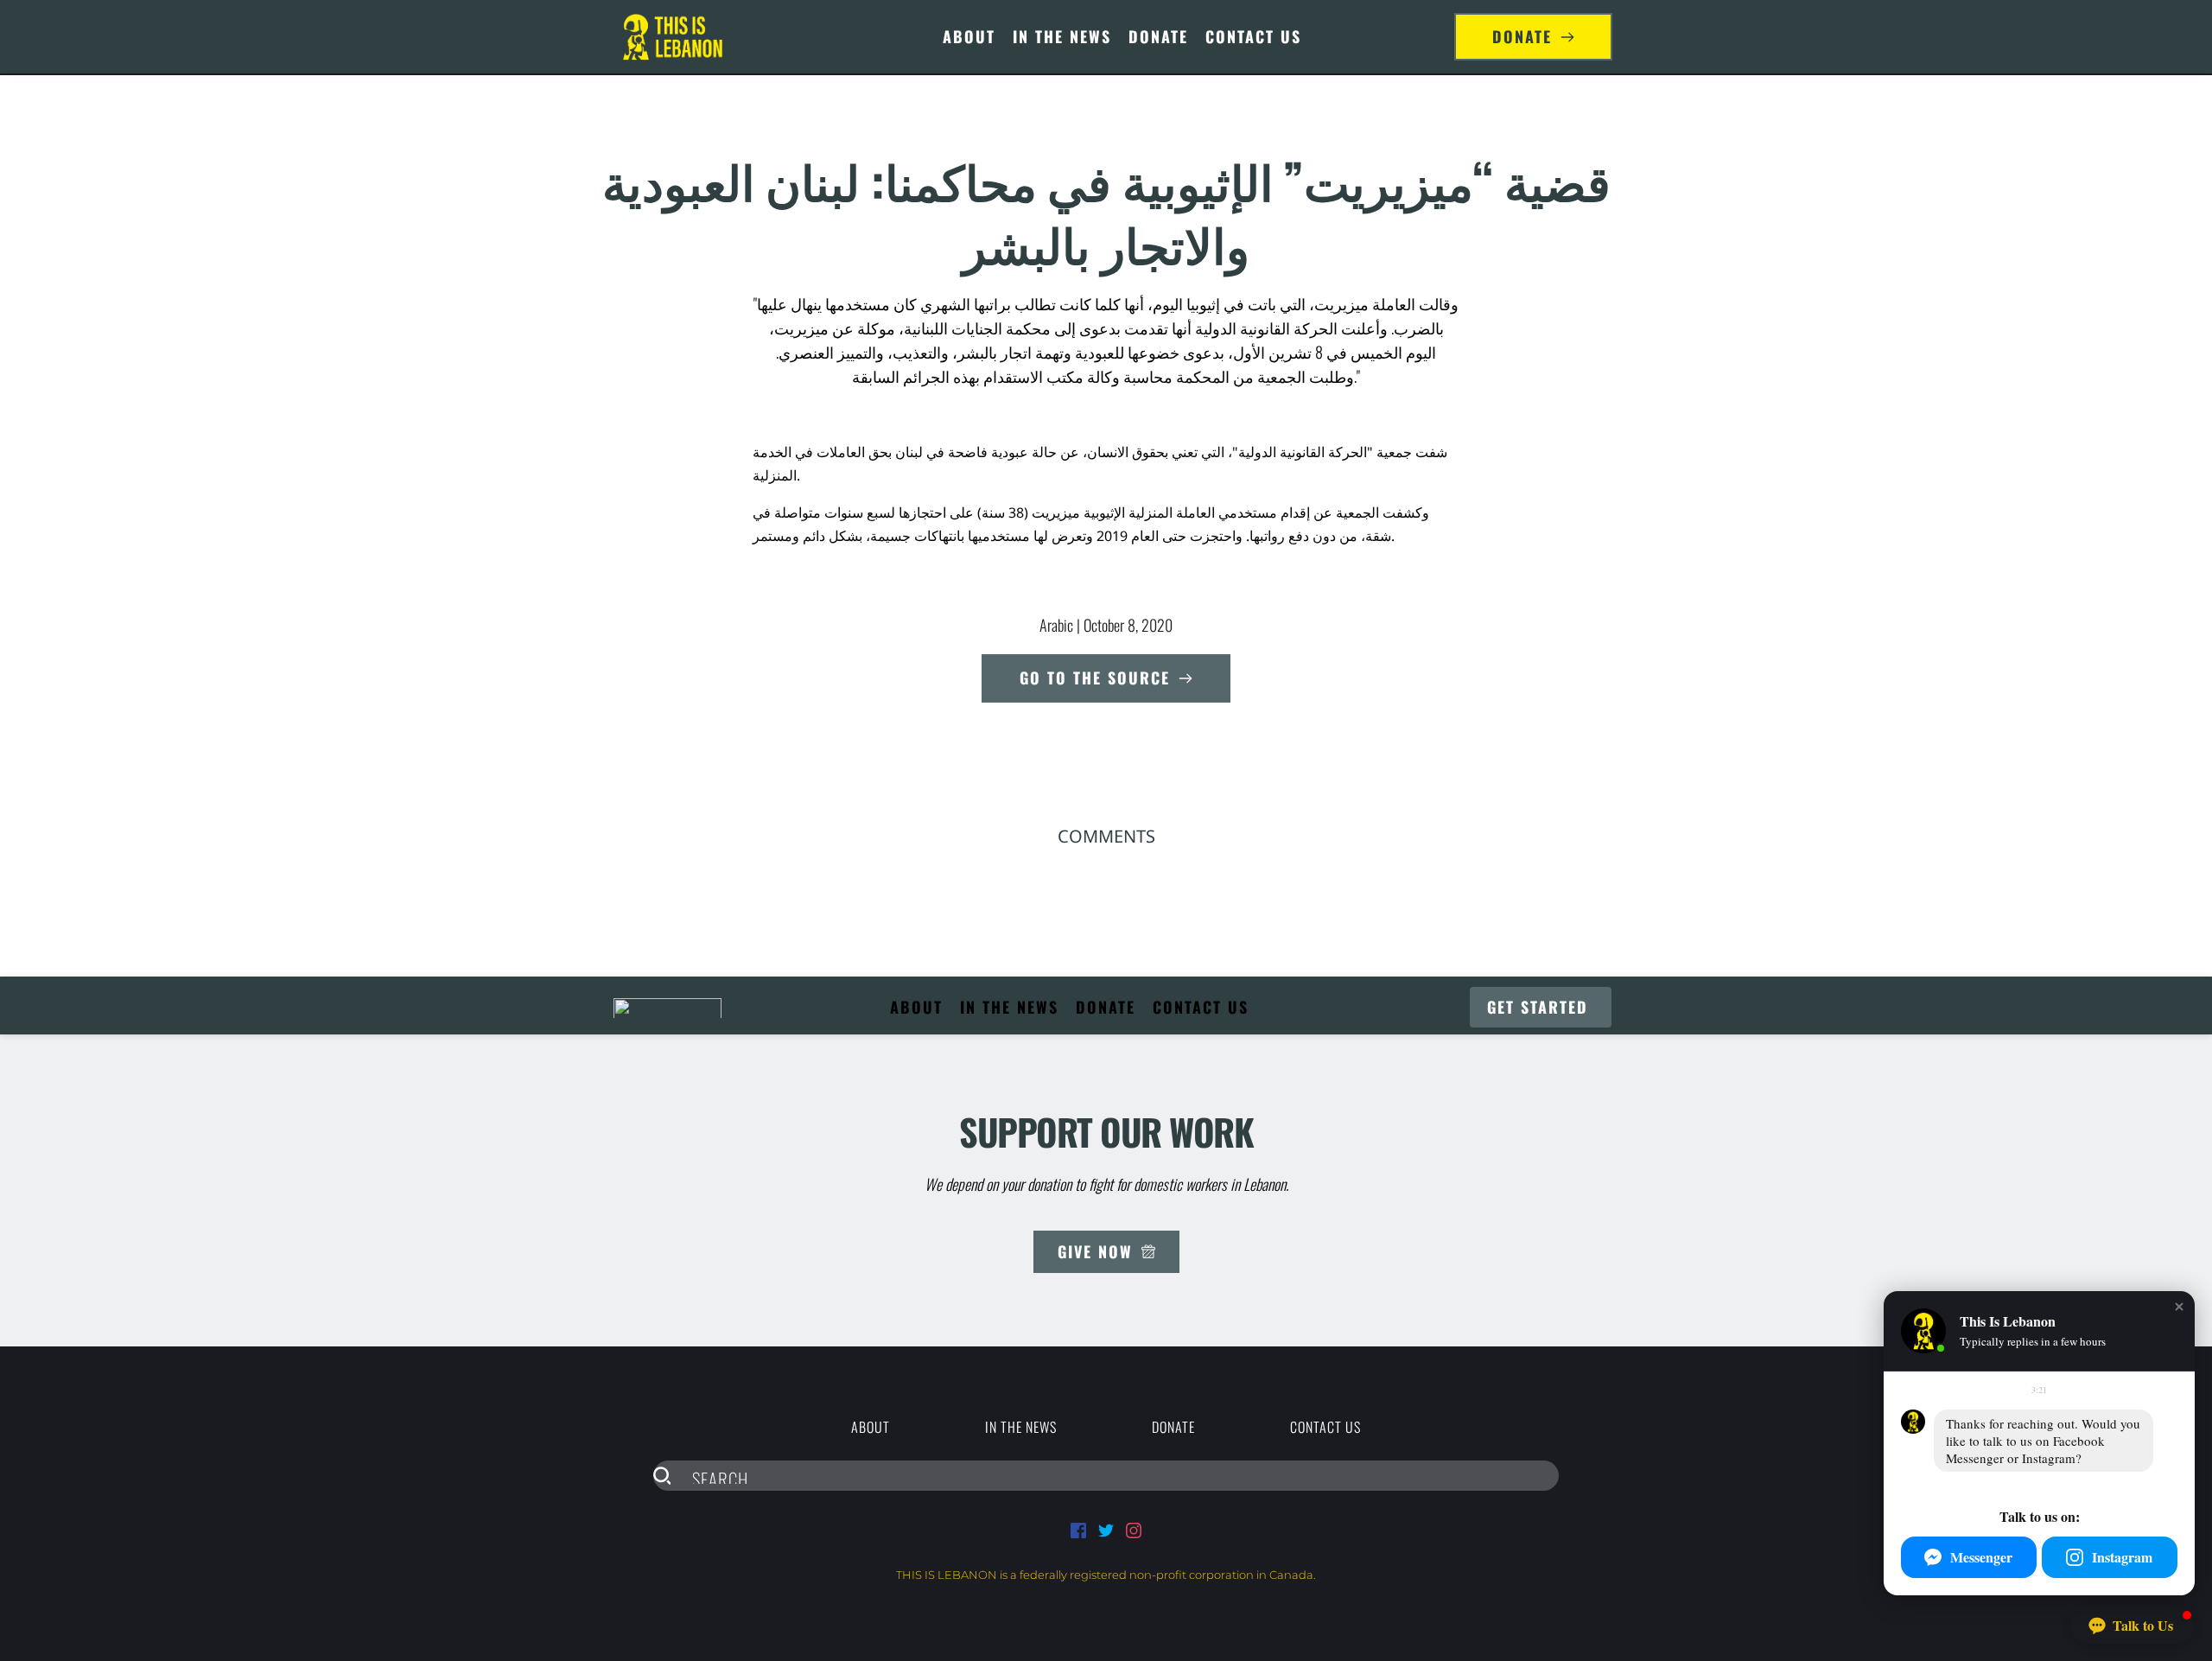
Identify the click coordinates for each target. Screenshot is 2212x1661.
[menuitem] (969, 37)
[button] (2179, 1307)
